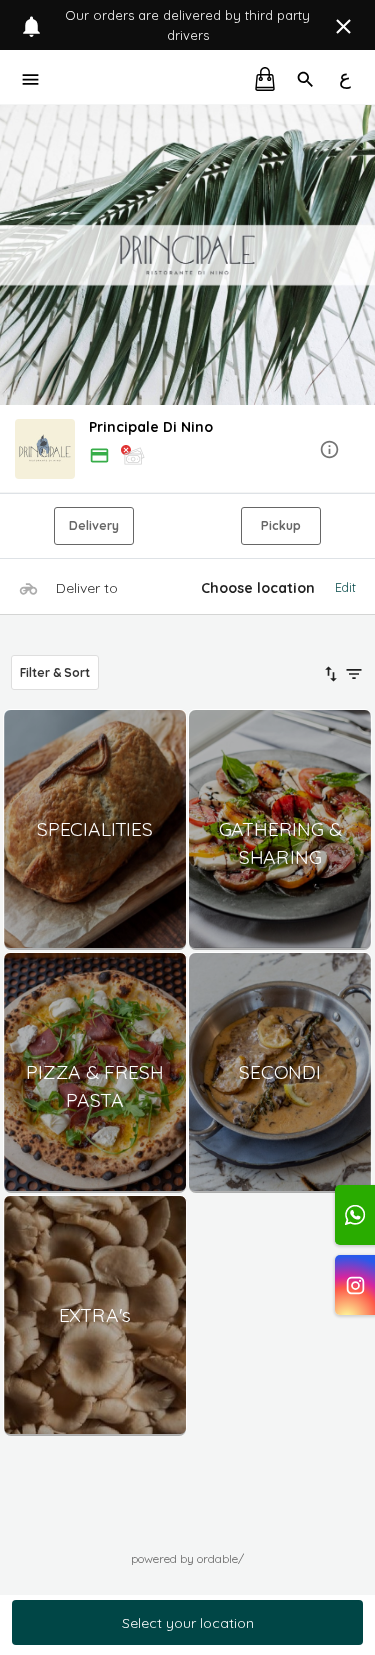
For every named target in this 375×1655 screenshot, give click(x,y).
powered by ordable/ (187, 1558)
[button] (187, 450)
